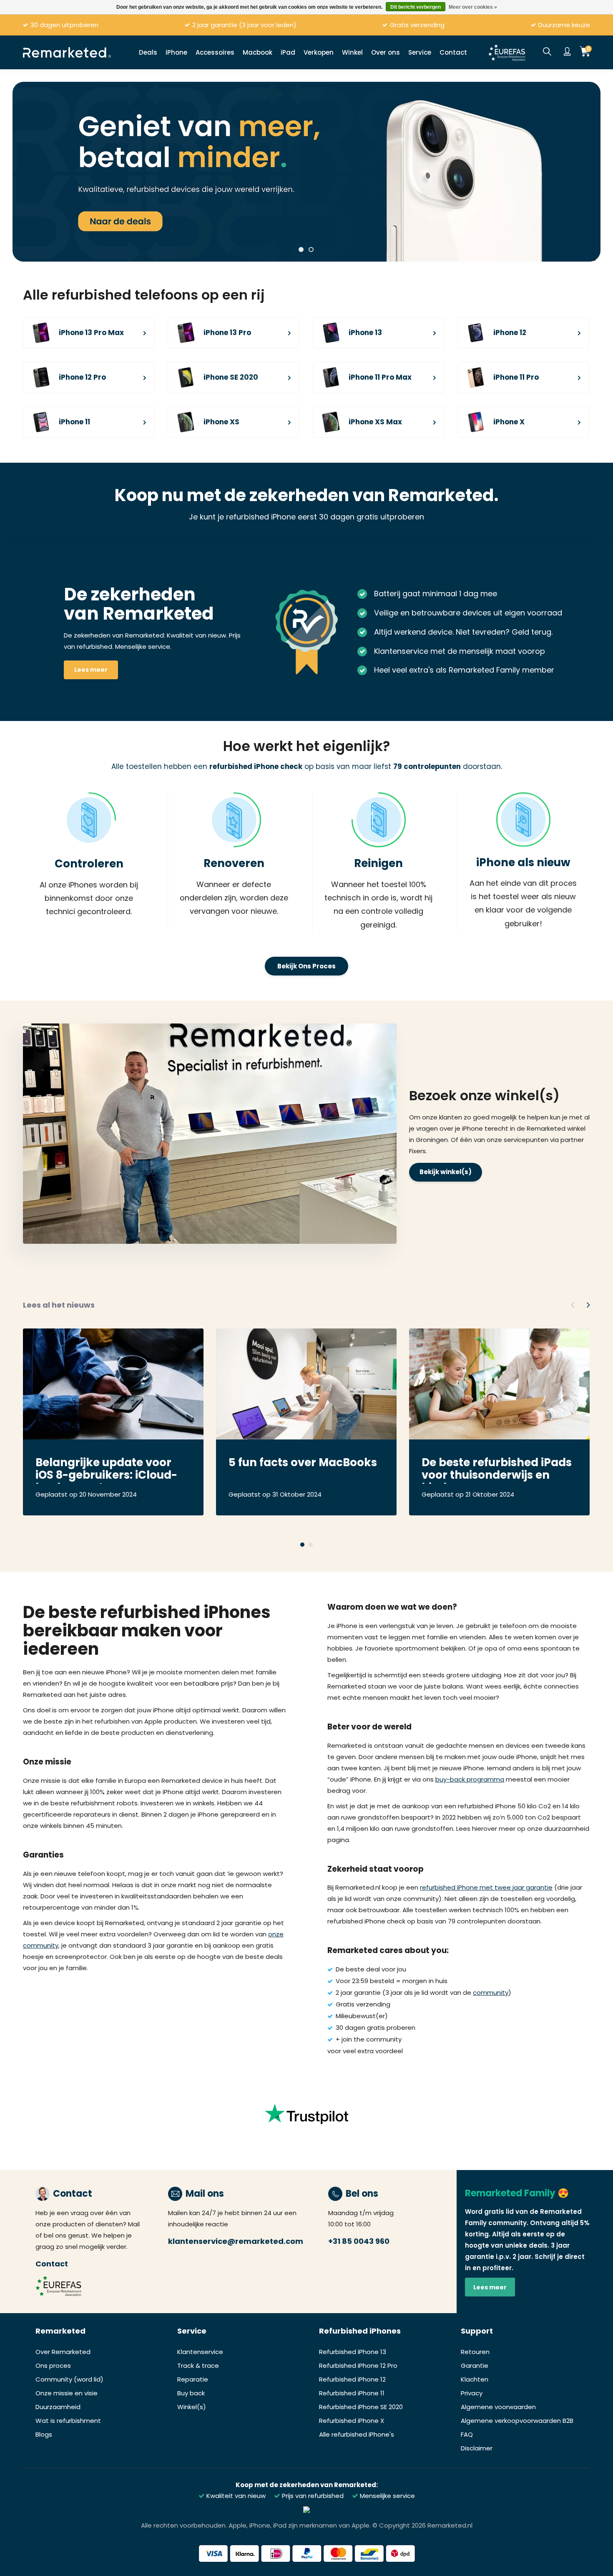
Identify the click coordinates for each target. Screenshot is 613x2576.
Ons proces (53, 2366)
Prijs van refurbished (312, 2496)
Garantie (475, 2366)
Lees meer (91, 670)
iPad (288, 52)
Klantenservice (200, 2352)
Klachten (475, 2379)
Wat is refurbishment (68, 2421)
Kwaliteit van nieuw (235, 2496)
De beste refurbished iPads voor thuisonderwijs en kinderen (497, 1470)
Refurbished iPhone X (352, 2421)
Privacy (472, 2393)
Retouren (475, 2352)
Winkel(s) (192, 2407)
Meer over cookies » (473, 7)
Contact (453, 52)
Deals (148, 52)
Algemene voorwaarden (498, 2407)
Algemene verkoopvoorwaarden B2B (517, 2421)
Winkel (352, 52)
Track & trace (198, 2366)
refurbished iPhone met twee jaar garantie (486, 1887)
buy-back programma (470, 1779)
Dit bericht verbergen (416, 7)
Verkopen (319, 52)
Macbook (258, 52)
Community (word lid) (69, 2379)
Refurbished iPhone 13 (353, 2352)
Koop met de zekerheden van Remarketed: (307, 2485)
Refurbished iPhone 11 (352, 2393)
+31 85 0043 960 (359, 2241)
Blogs (44, 2434)
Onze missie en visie (67, 2393)
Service (420, 52)
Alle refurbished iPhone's (357, 2434)
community (491, 1992)
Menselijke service (387, 2496)
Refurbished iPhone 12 (352, 2379)
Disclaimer (477, 2448)
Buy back (191, 2393)
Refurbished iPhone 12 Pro (358, 2366)
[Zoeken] (547, 52)
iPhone (176, 52)
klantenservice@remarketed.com (236, 2241)
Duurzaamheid (58, 2407)
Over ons (386, 52)
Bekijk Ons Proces (306, 966)
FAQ (467, 2434)
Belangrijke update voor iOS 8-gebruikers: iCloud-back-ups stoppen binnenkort (106, 1470)
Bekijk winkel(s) (446, 1172)
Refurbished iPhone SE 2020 (361, 2407)
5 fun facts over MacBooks (303, 1463)
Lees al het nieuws (59, 1305)
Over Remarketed (63, 2352)
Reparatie (193, 2379)
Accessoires (215, 52)
